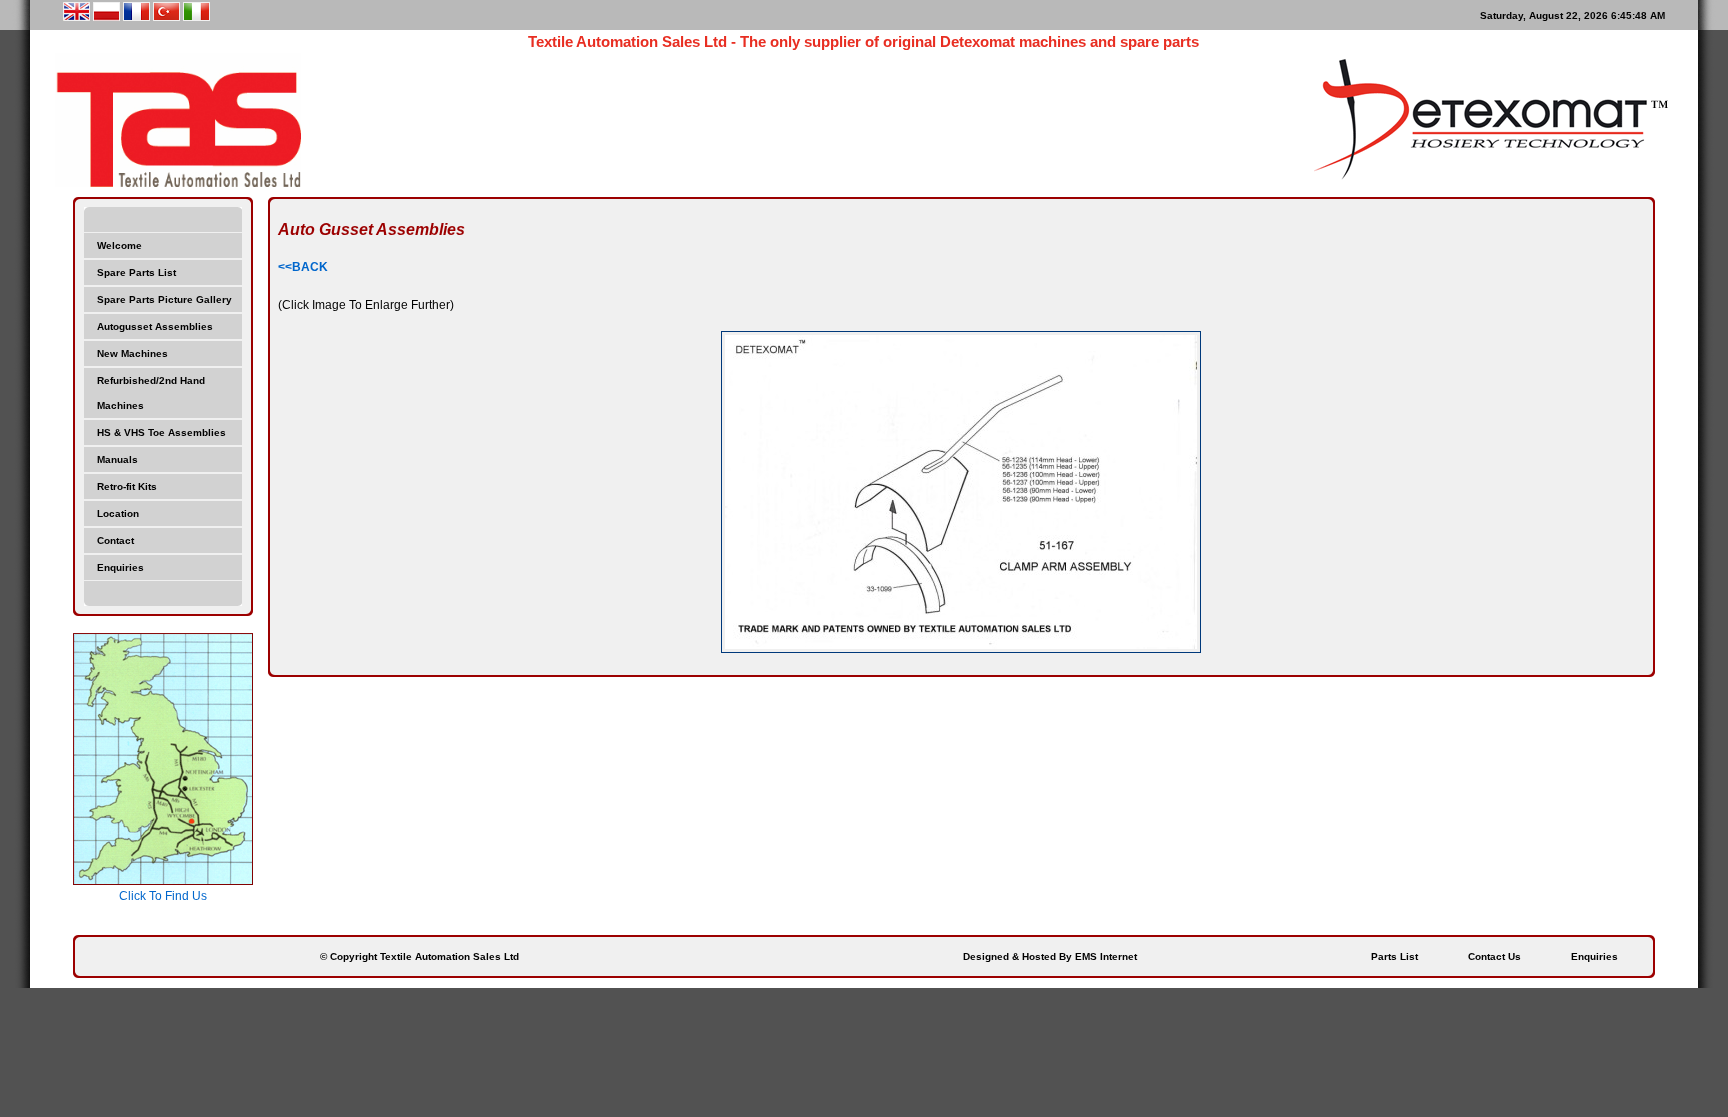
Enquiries (120, 567)
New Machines (132, 353)
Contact (115, 540)
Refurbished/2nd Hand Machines (151, 393)
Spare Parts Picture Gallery (164, 299)
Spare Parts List (136, 272)
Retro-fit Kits (127, 486)
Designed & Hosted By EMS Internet (1050, 956)
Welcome (119, 245)
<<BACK (303, 267)
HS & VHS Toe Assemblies (161, 432)
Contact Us (1494, 956)
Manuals (117, 459)
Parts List (1394, 956)
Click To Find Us (163, 896)
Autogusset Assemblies (155, 326)
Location (118, 513)
